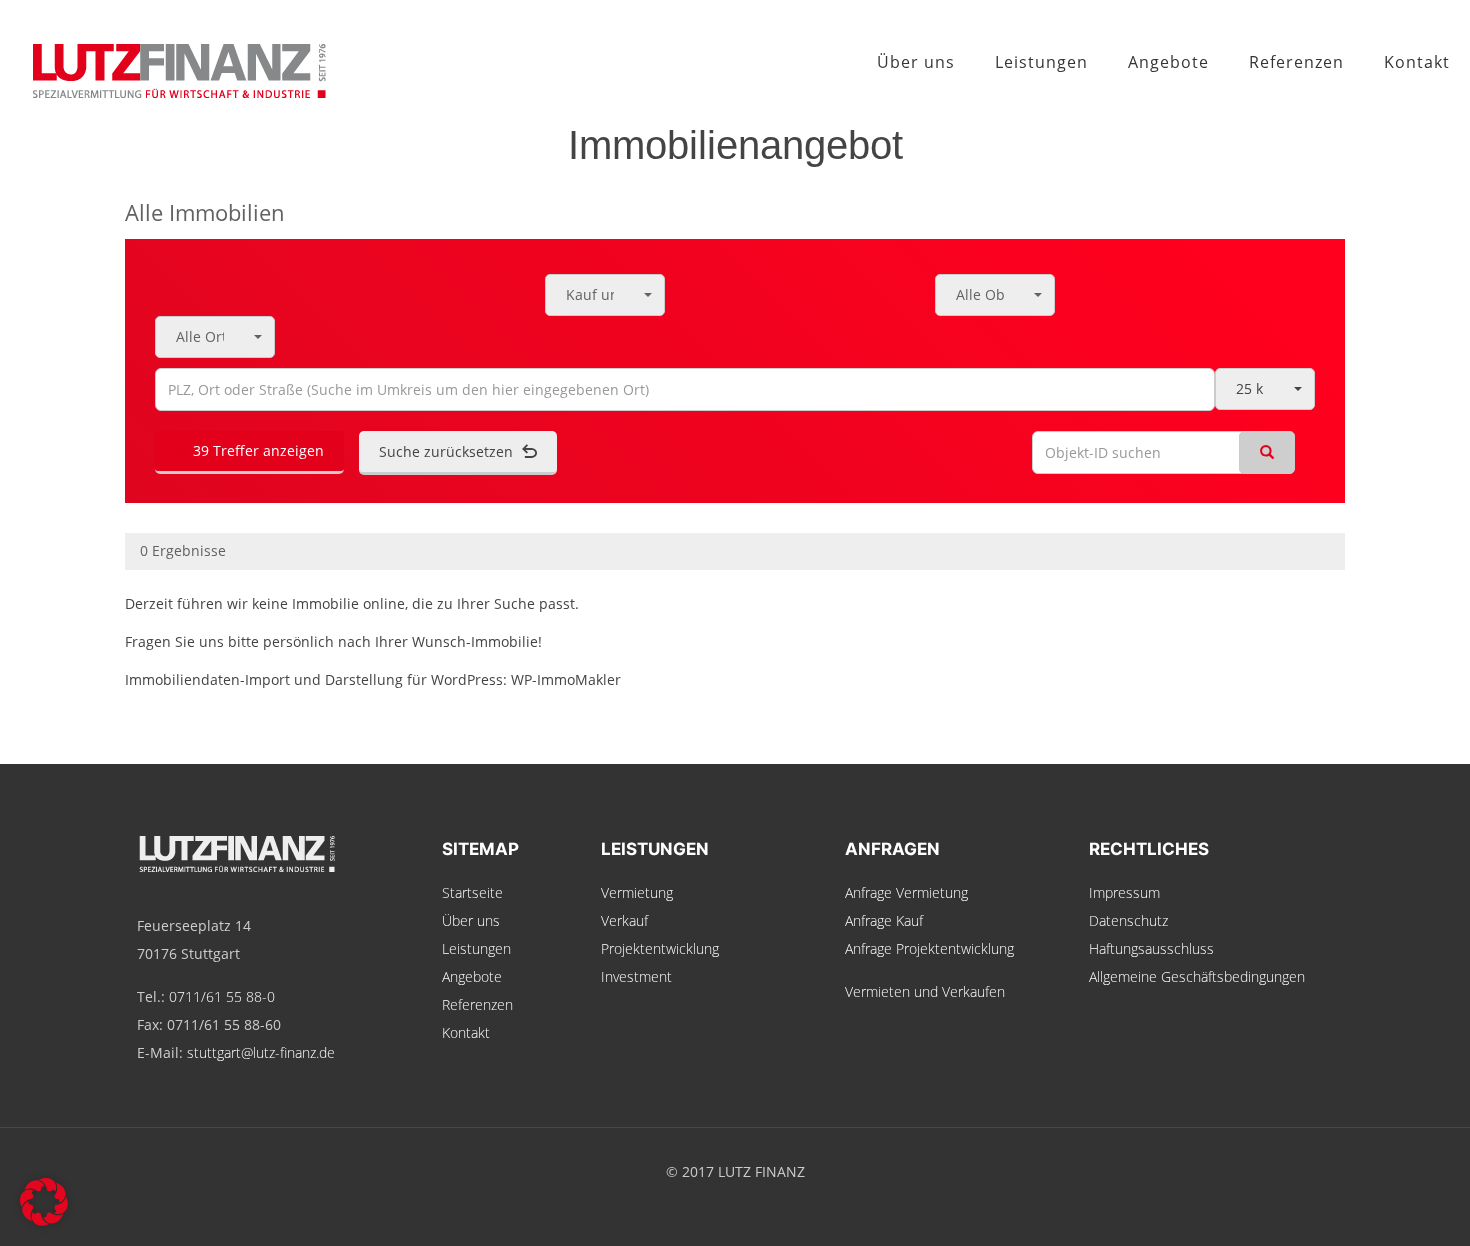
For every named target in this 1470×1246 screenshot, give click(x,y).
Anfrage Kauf (884, 920)
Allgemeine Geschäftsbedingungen (1197, 976)
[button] (44, 1202)
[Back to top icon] (1374, 1205)
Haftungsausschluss (1151, 948)
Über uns (471, 920)
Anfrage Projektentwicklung (929, 948)
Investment (636, 976)
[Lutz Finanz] (165, 62)
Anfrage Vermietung (906, 892)
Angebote (472, 976)
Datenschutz (1128, 920)
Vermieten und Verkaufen (925, 991)
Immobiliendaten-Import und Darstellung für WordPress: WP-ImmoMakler (373, 679)
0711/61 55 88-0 (222, 996)
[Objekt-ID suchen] (1267, 452)
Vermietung (637, 892)
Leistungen (476, 948)
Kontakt (466, 1032)
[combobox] (605, 295)
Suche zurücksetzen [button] (448, 451)
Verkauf (624, 920)
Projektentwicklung (660, 948)
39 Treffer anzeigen (256, 450)
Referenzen (477, 1004)
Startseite (472, 892)
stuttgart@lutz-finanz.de (261, 1052)
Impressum (1124, 892)
